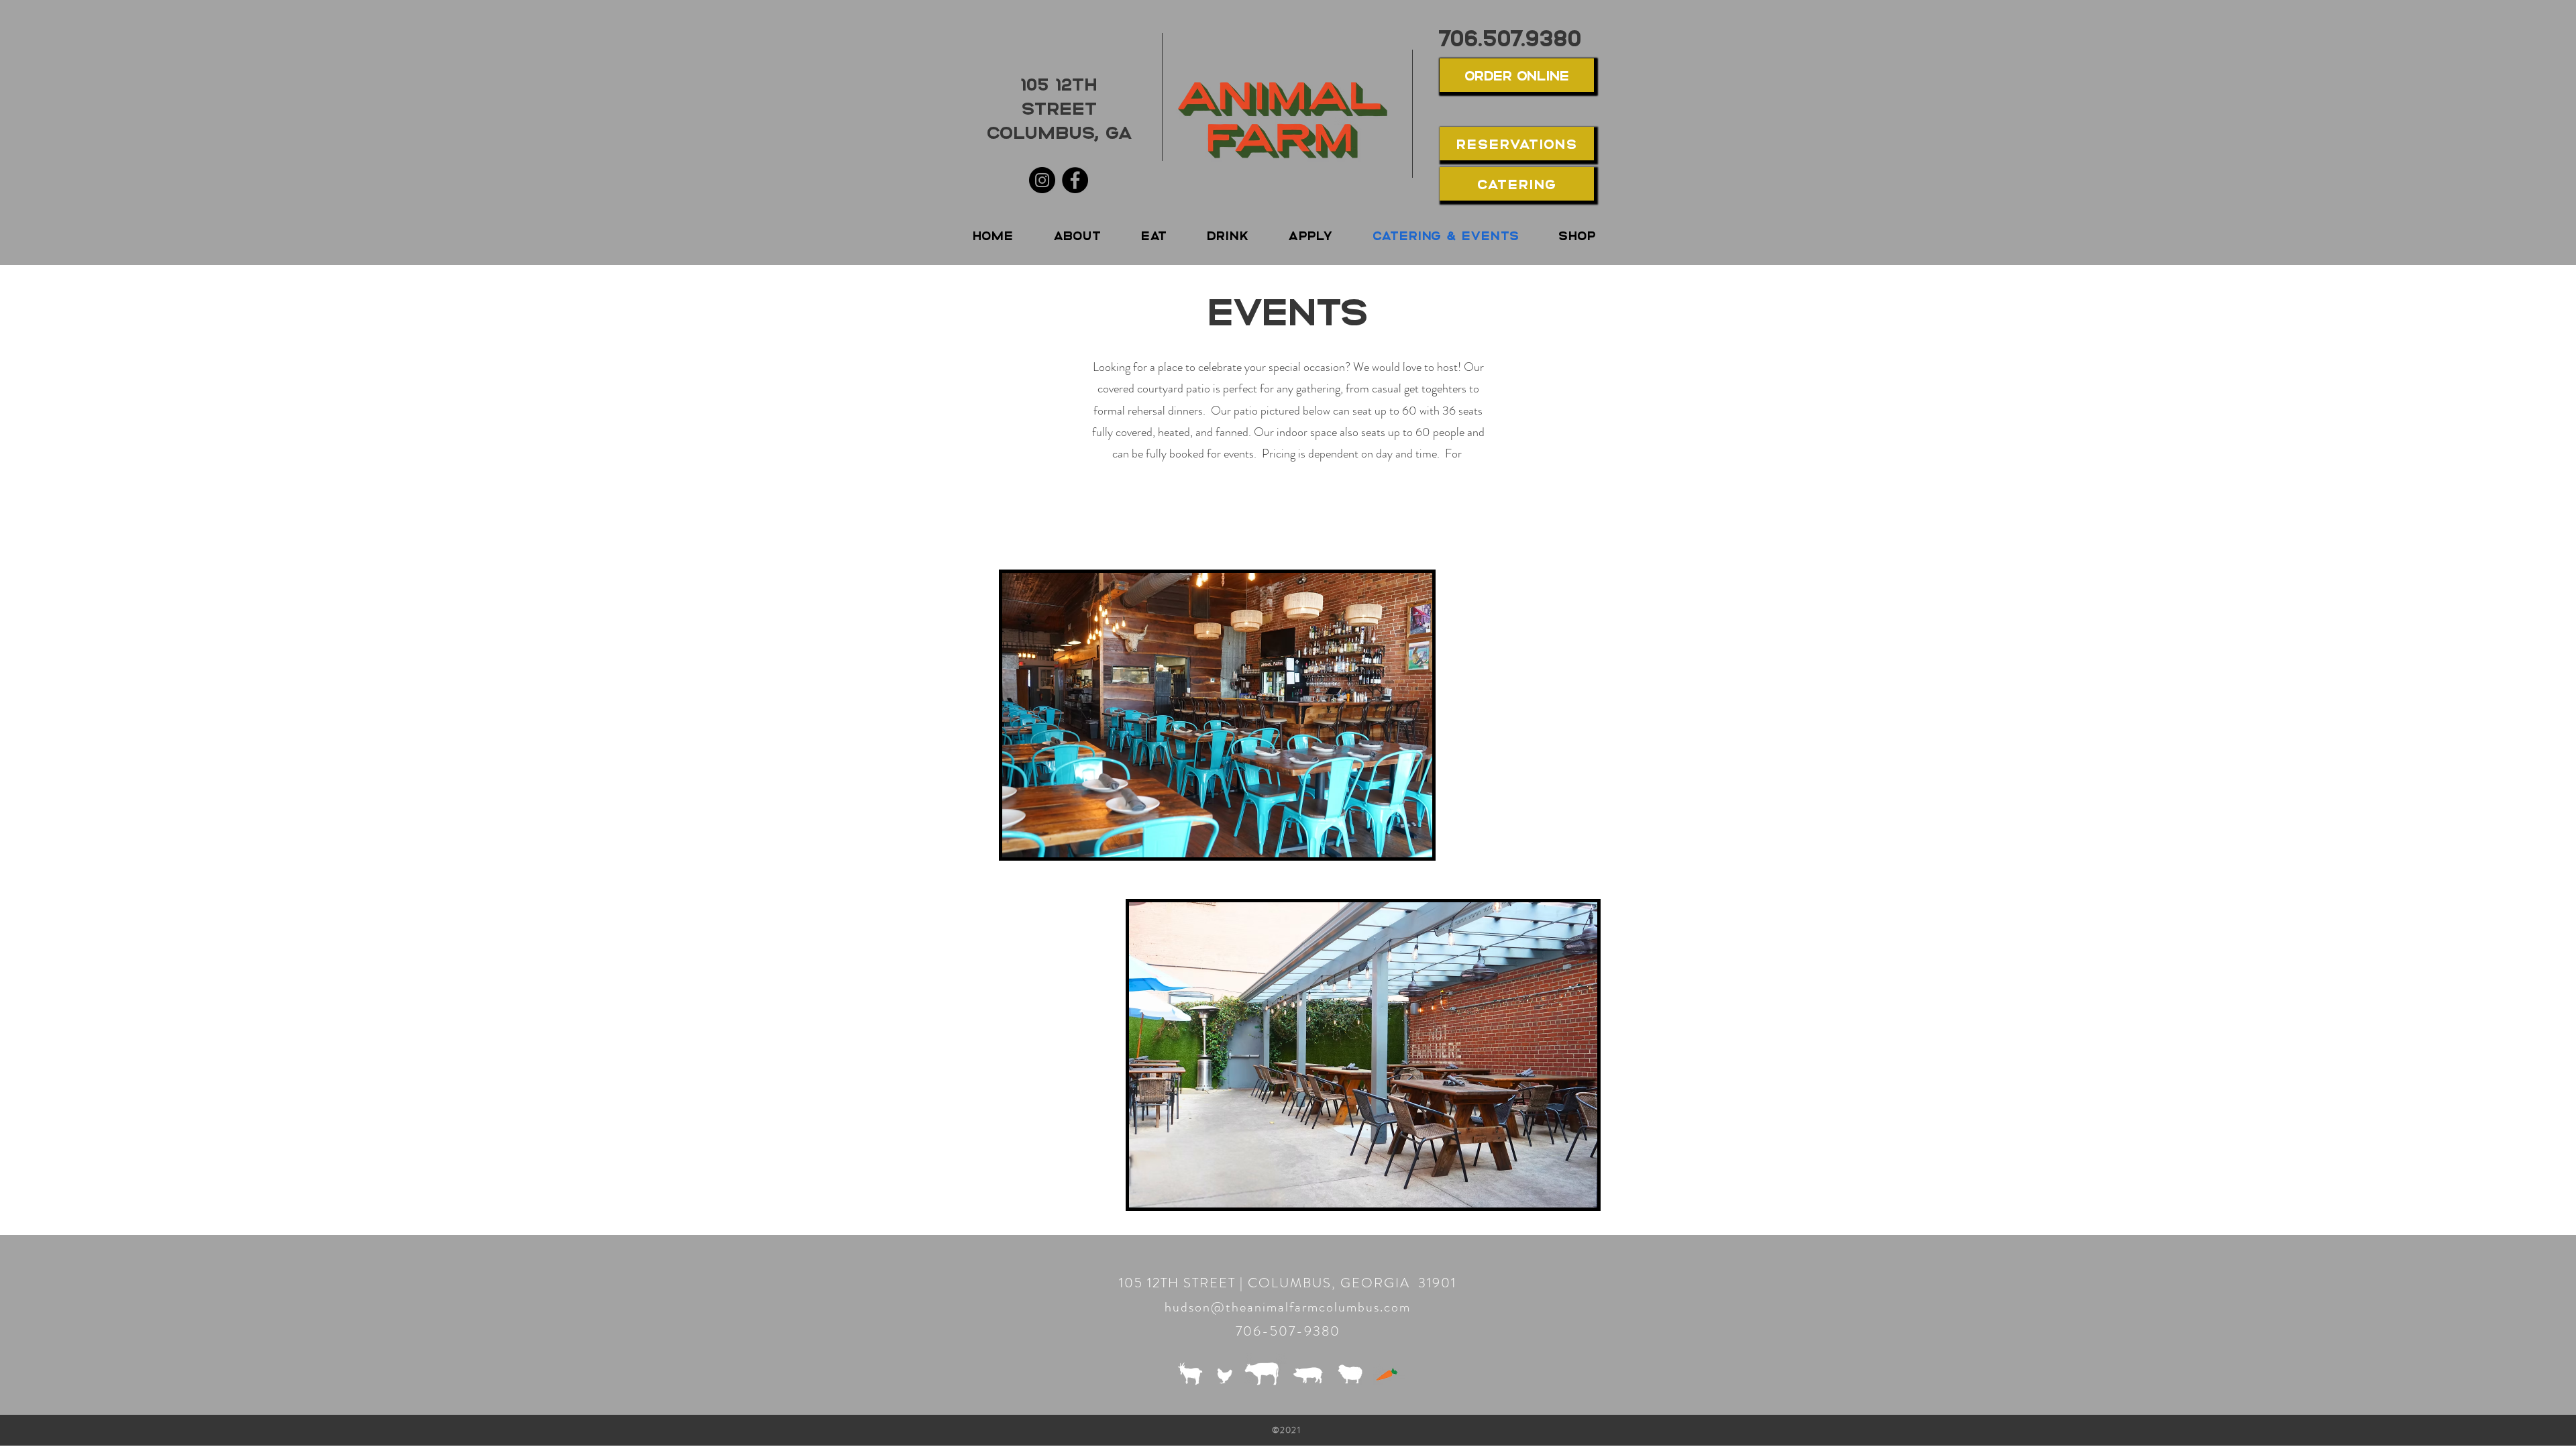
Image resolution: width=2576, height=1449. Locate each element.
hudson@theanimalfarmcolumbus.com (1288, 1307)
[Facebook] (1075, 180)
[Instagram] (1042, 180)
